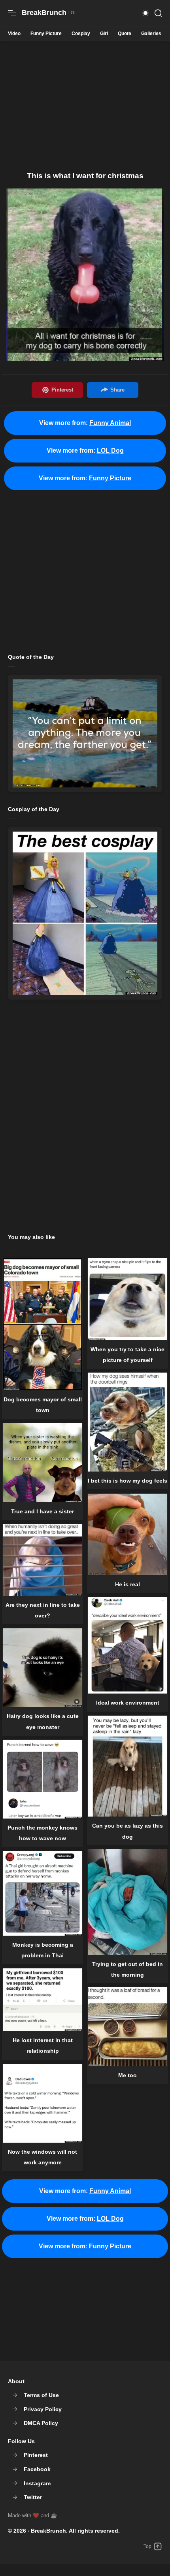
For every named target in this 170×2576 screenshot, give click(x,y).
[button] (145, 13)
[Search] (158, 13)
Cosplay (81, 34)
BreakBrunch (48, 2531)
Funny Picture (46, 34)
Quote (125, 34)
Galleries (151, 34)
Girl (104, 34)
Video (14, 34)
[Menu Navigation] (12, 13)
